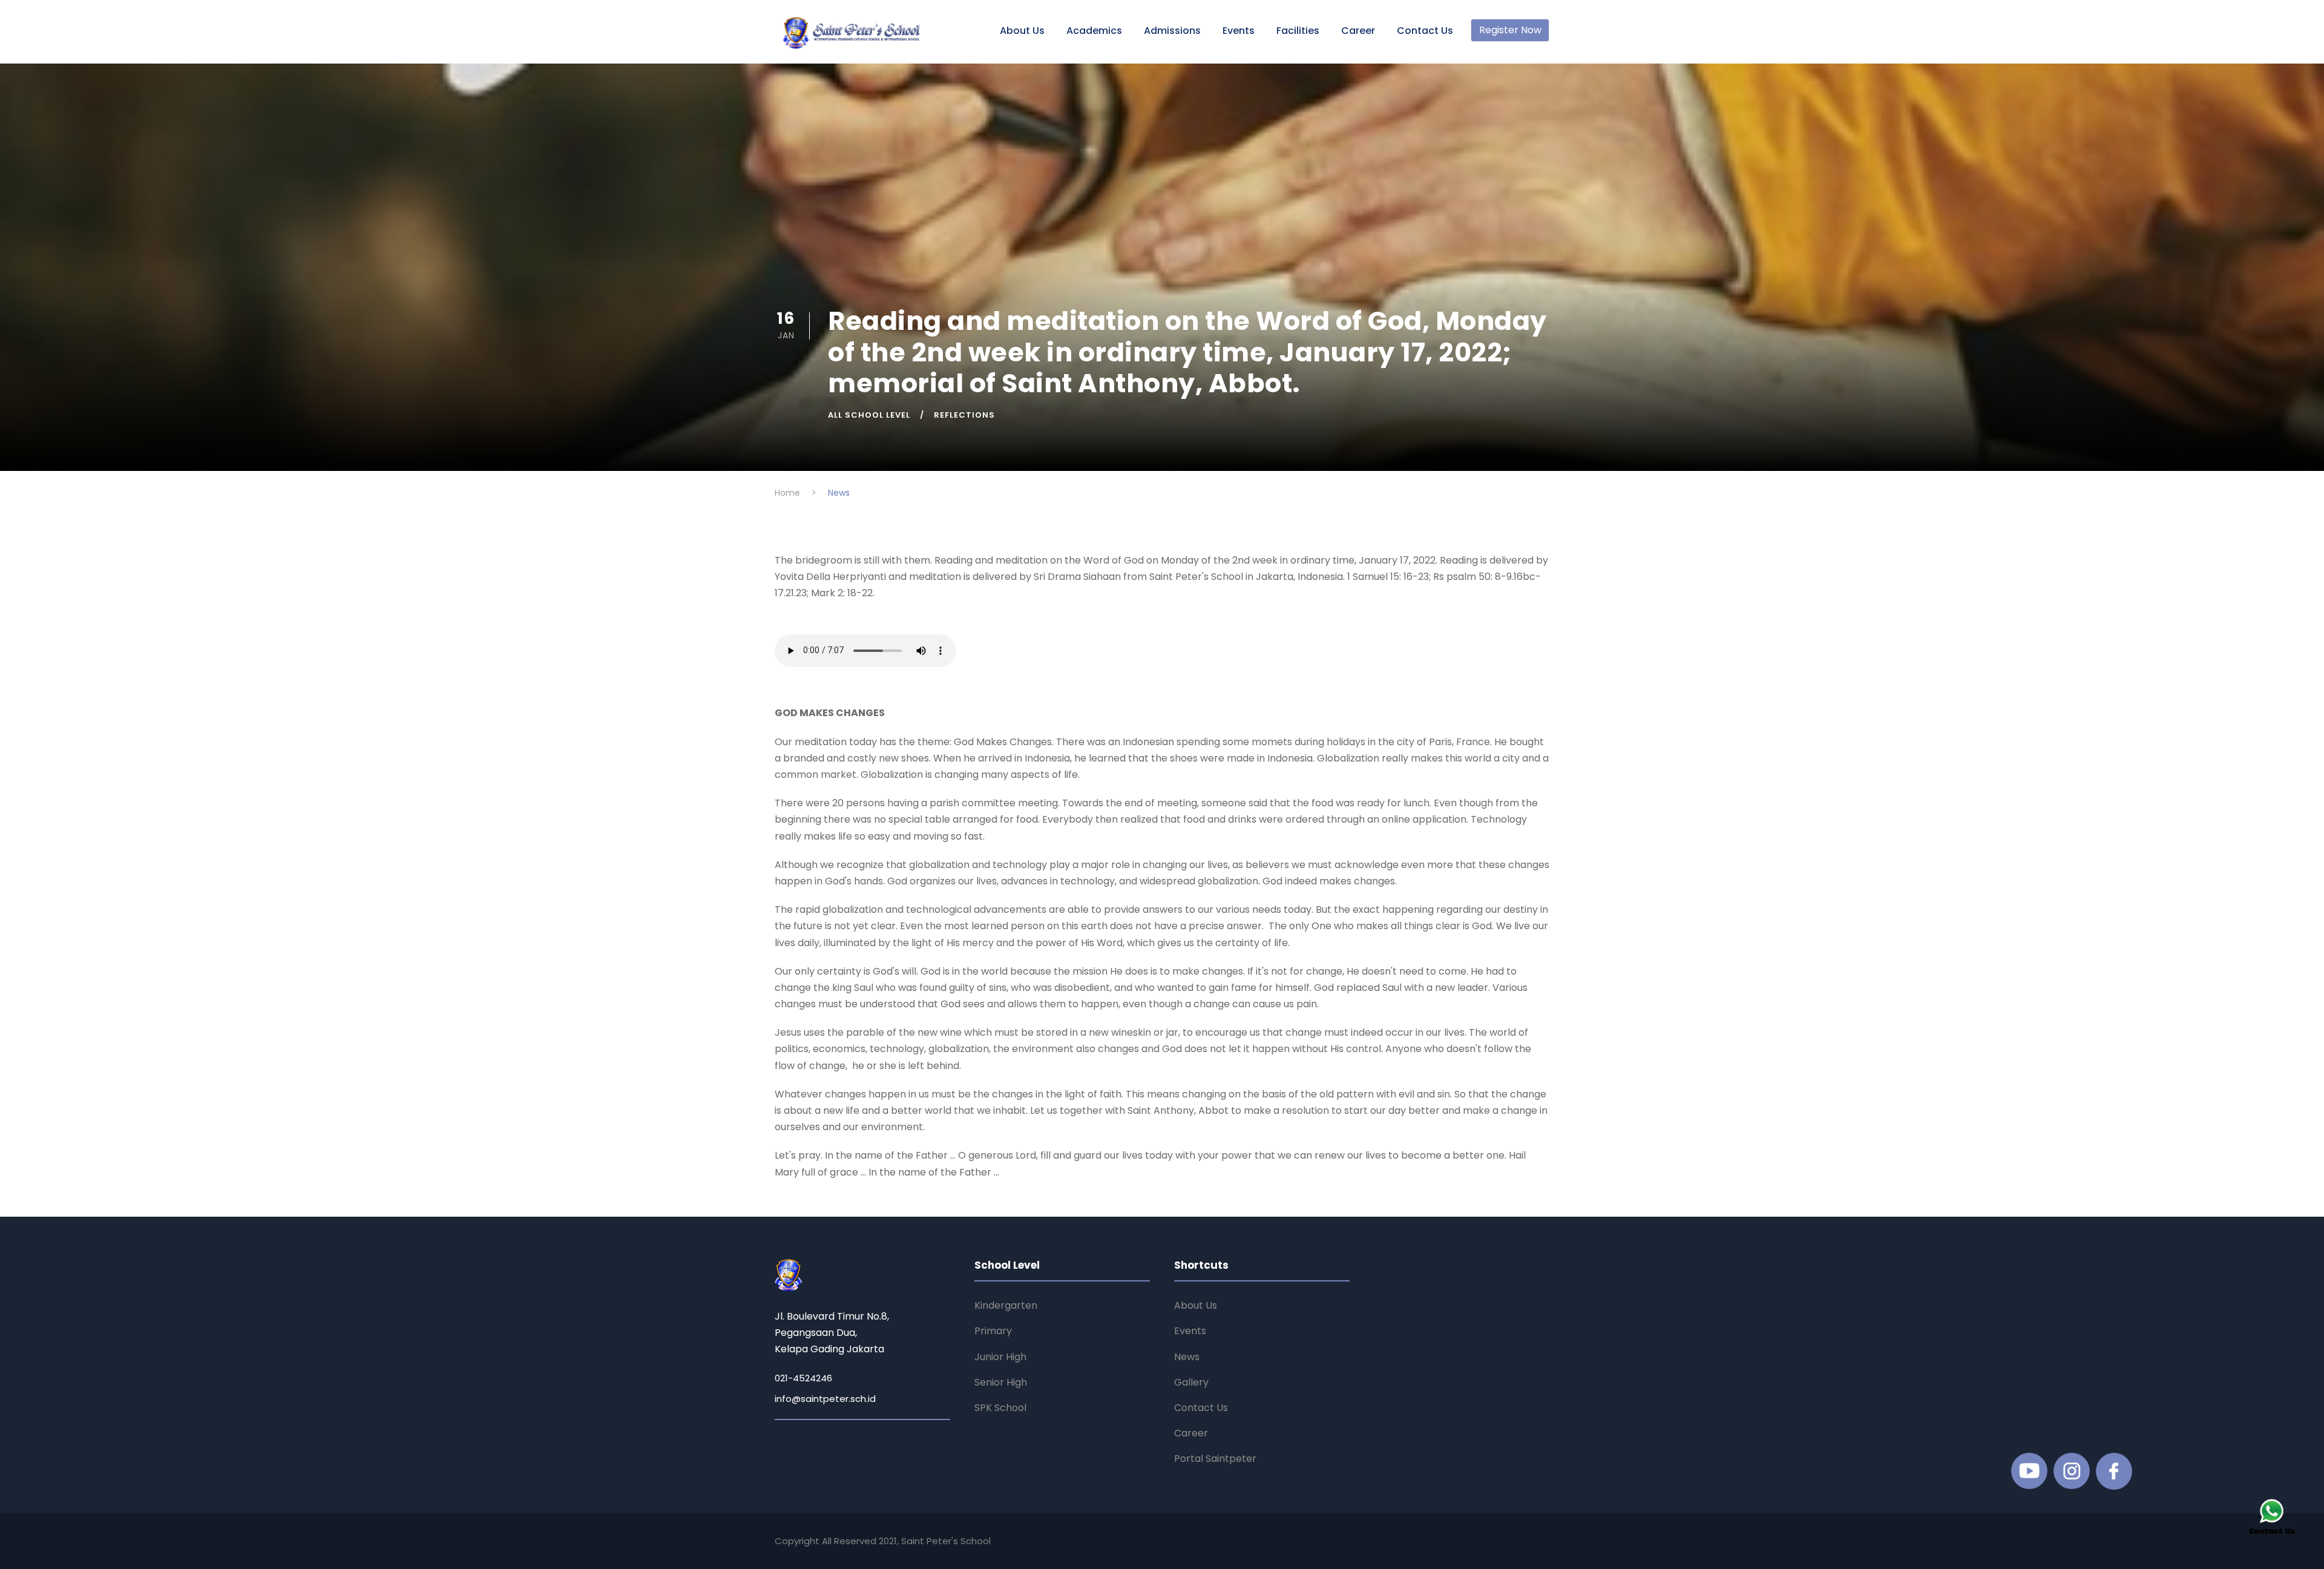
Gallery (1191, 1382)
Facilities (1298, 31)
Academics (1094, 31)
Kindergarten (1006, 1305)
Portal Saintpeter (1215, 1459)
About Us (1022, 31)
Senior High (1001, 1382)
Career (1358, 31)
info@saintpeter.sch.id (825, 1399)
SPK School (1000, 1408)
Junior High (1000, 1357)
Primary (993, 1331)
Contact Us (1425, 31)
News (1187, 1357)
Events (1239, 31)
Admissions (1172, 31)
